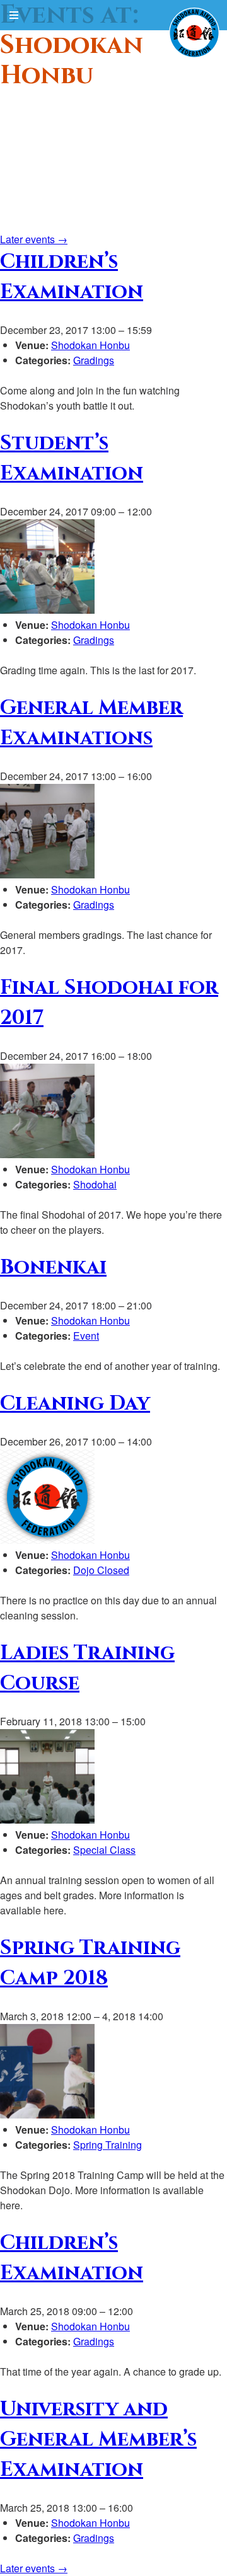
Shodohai (95, 1184)
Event (86, 1336)
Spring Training (108, 2145)
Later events (34, 239)
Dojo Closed (101, 1570)
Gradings (94, 360)
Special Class (104, 1850)
